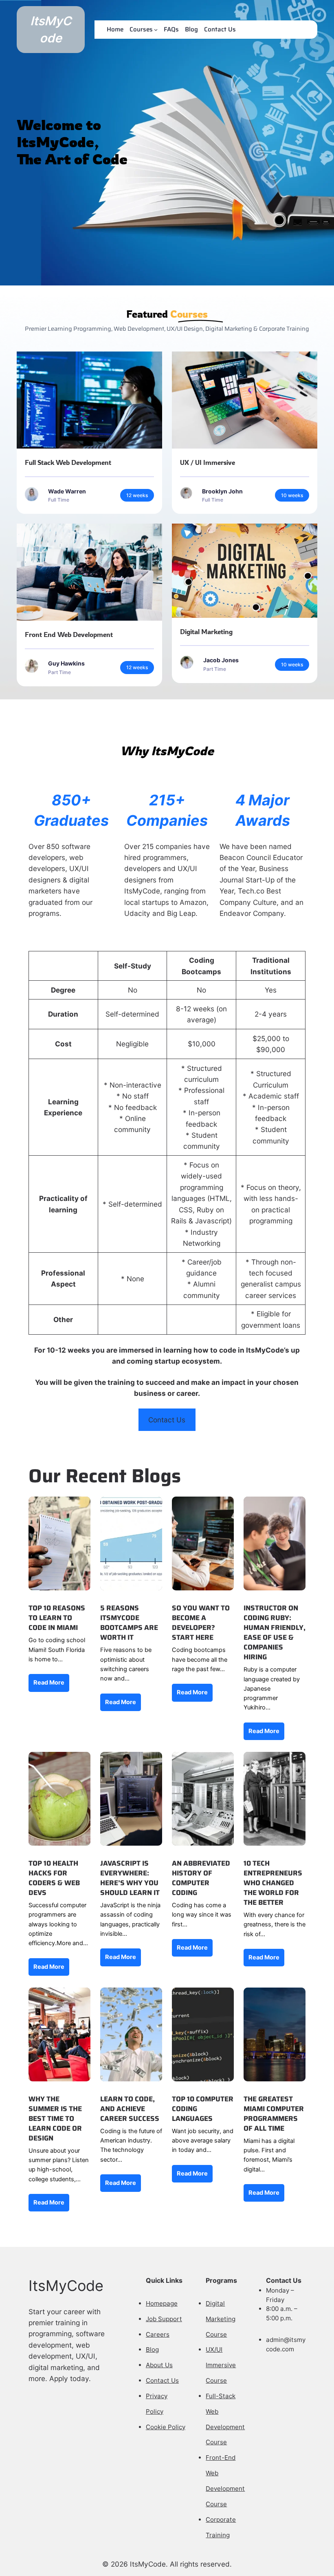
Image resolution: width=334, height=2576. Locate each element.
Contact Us (167, 1420)
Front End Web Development (69, 634)
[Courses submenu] (156, 30)
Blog (152, 2349)
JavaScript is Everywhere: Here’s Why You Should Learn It (130, 1878)
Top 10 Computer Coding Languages (203, 2109)
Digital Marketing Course (221, 2319)
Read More (49, 1683)
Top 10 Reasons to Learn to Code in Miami (57, 1618)
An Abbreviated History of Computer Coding (201, 1878)
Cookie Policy (166, 2427)
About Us (159, 2365)
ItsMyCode (66, 2286)
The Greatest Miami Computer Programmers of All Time (274, 2114)
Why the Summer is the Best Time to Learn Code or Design (55, 2119)
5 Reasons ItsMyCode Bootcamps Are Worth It (129, 1623)
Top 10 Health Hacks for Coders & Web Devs (54, 1878)
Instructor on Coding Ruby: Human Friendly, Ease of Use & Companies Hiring (275, 1633)
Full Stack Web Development (68, 462)
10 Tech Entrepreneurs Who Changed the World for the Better (273, 1883)
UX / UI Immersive (208, 462)
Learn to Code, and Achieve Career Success (130, 2109)
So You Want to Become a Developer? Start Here (201, 1623)
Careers (158, 2334)
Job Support (164, 2319)
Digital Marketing (206, 631)
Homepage (162, 2303)
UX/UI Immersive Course (221, 2365)
